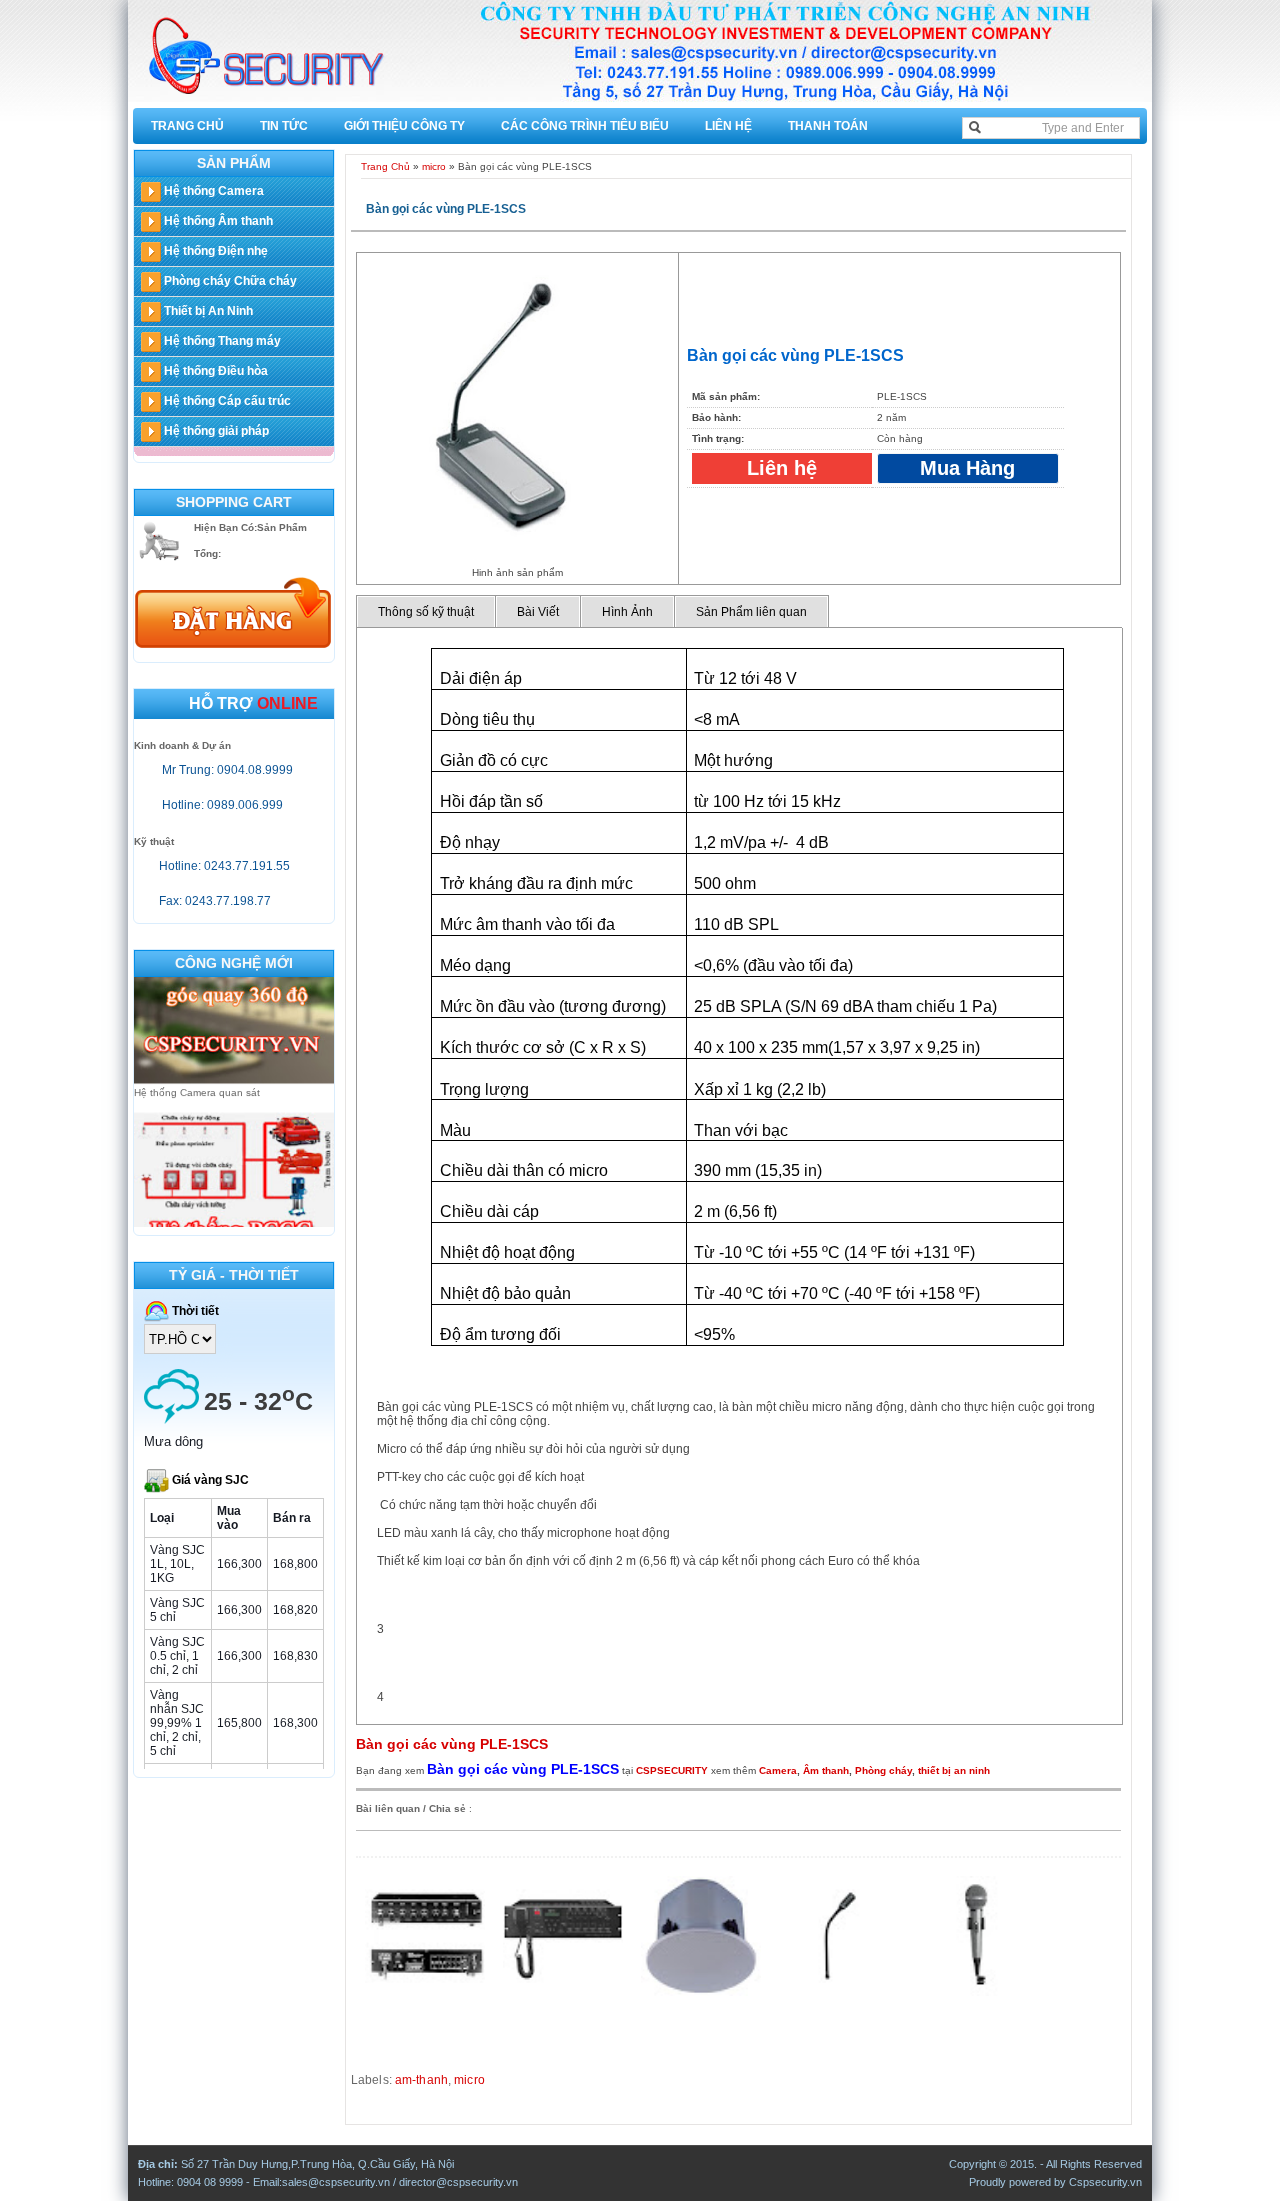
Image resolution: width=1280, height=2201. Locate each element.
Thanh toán (828, 126)
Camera (778, 1770)
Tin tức (284, 126)
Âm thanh (826, 1770)
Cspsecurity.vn (1105, 2182)
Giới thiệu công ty (404, 126)
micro (434, 166)
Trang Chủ (187, 126)
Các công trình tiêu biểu (585, 126)
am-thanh (421, 2080)
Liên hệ (728, 126)
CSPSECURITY (672, 1770)
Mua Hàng (967, 468)
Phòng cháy (883, 1770)
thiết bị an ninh (954, 1770)
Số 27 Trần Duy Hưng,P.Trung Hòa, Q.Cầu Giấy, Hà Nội (317, 2164)
